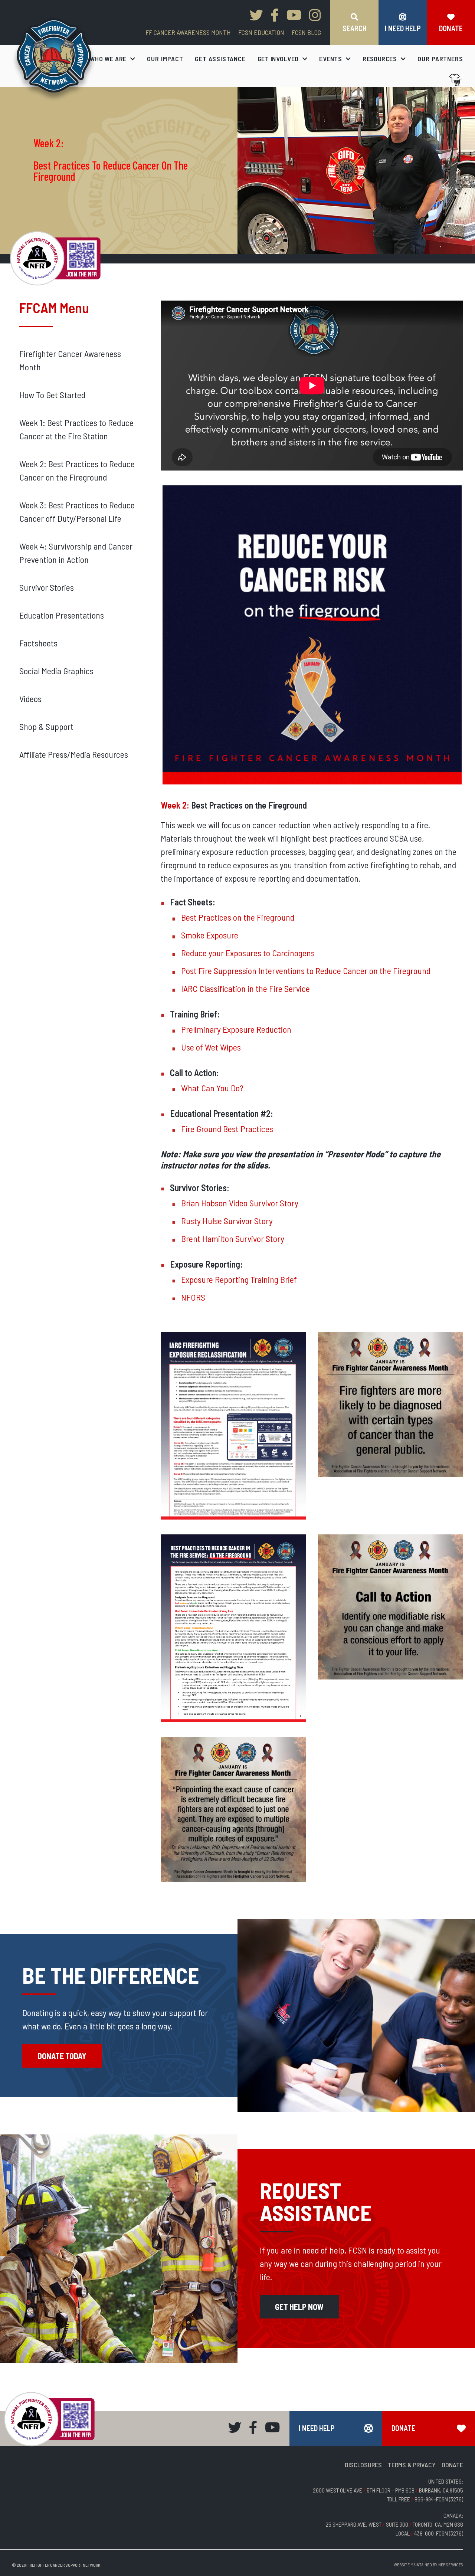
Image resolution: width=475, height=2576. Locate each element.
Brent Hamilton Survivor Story (233, 1238)
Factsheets (38, 643)
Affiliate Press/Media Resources (74, 754)
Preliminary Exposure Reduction (236, 1029)
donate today (62, 2056)
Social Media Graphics (56, 671)
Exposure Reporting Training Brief (239, 1279)
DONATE (452, 2465)
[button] (113, 59)
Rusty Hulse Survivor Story (227, 1221)
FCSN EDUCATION (261, 32)
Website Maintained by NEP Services (428, 2564)
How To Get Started (52, 395)
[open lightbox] (312, 635)
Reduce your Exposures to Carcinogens (248, 953)
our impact (165, 59)
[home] (54, 60)
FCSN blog (306, 32)
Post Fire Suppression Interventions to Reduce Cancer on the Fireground (306, 971)
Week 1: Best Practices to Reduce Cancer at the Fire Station (76, 429)
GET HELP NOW (299, 2307)
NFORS (193, 1297)
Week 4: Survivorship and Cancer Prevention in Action (76, 553)
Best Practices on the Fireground (238, 917)
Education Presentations (62, 615)
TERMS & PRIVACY (412, 2465)
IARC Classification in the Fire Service (245, 988)
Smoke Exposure (210, 935)
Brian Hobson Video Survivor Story (240, 1203)
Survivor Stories (47, 587)
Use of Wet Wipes (211, 1047)
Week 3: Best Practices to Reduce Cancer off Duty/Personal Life (77, 512)
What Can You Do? (212, 1088)
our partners (440, 59)
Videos (30, 699)
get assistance (220, 59)
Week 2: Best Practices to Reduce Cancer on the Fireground (77, 470)
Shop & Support (46, 726)
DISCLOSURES (363, 2465)
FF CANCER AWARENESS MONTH (188, 32)
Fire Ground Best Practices (227, 1129)
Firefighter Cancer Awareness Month (70, 360)
